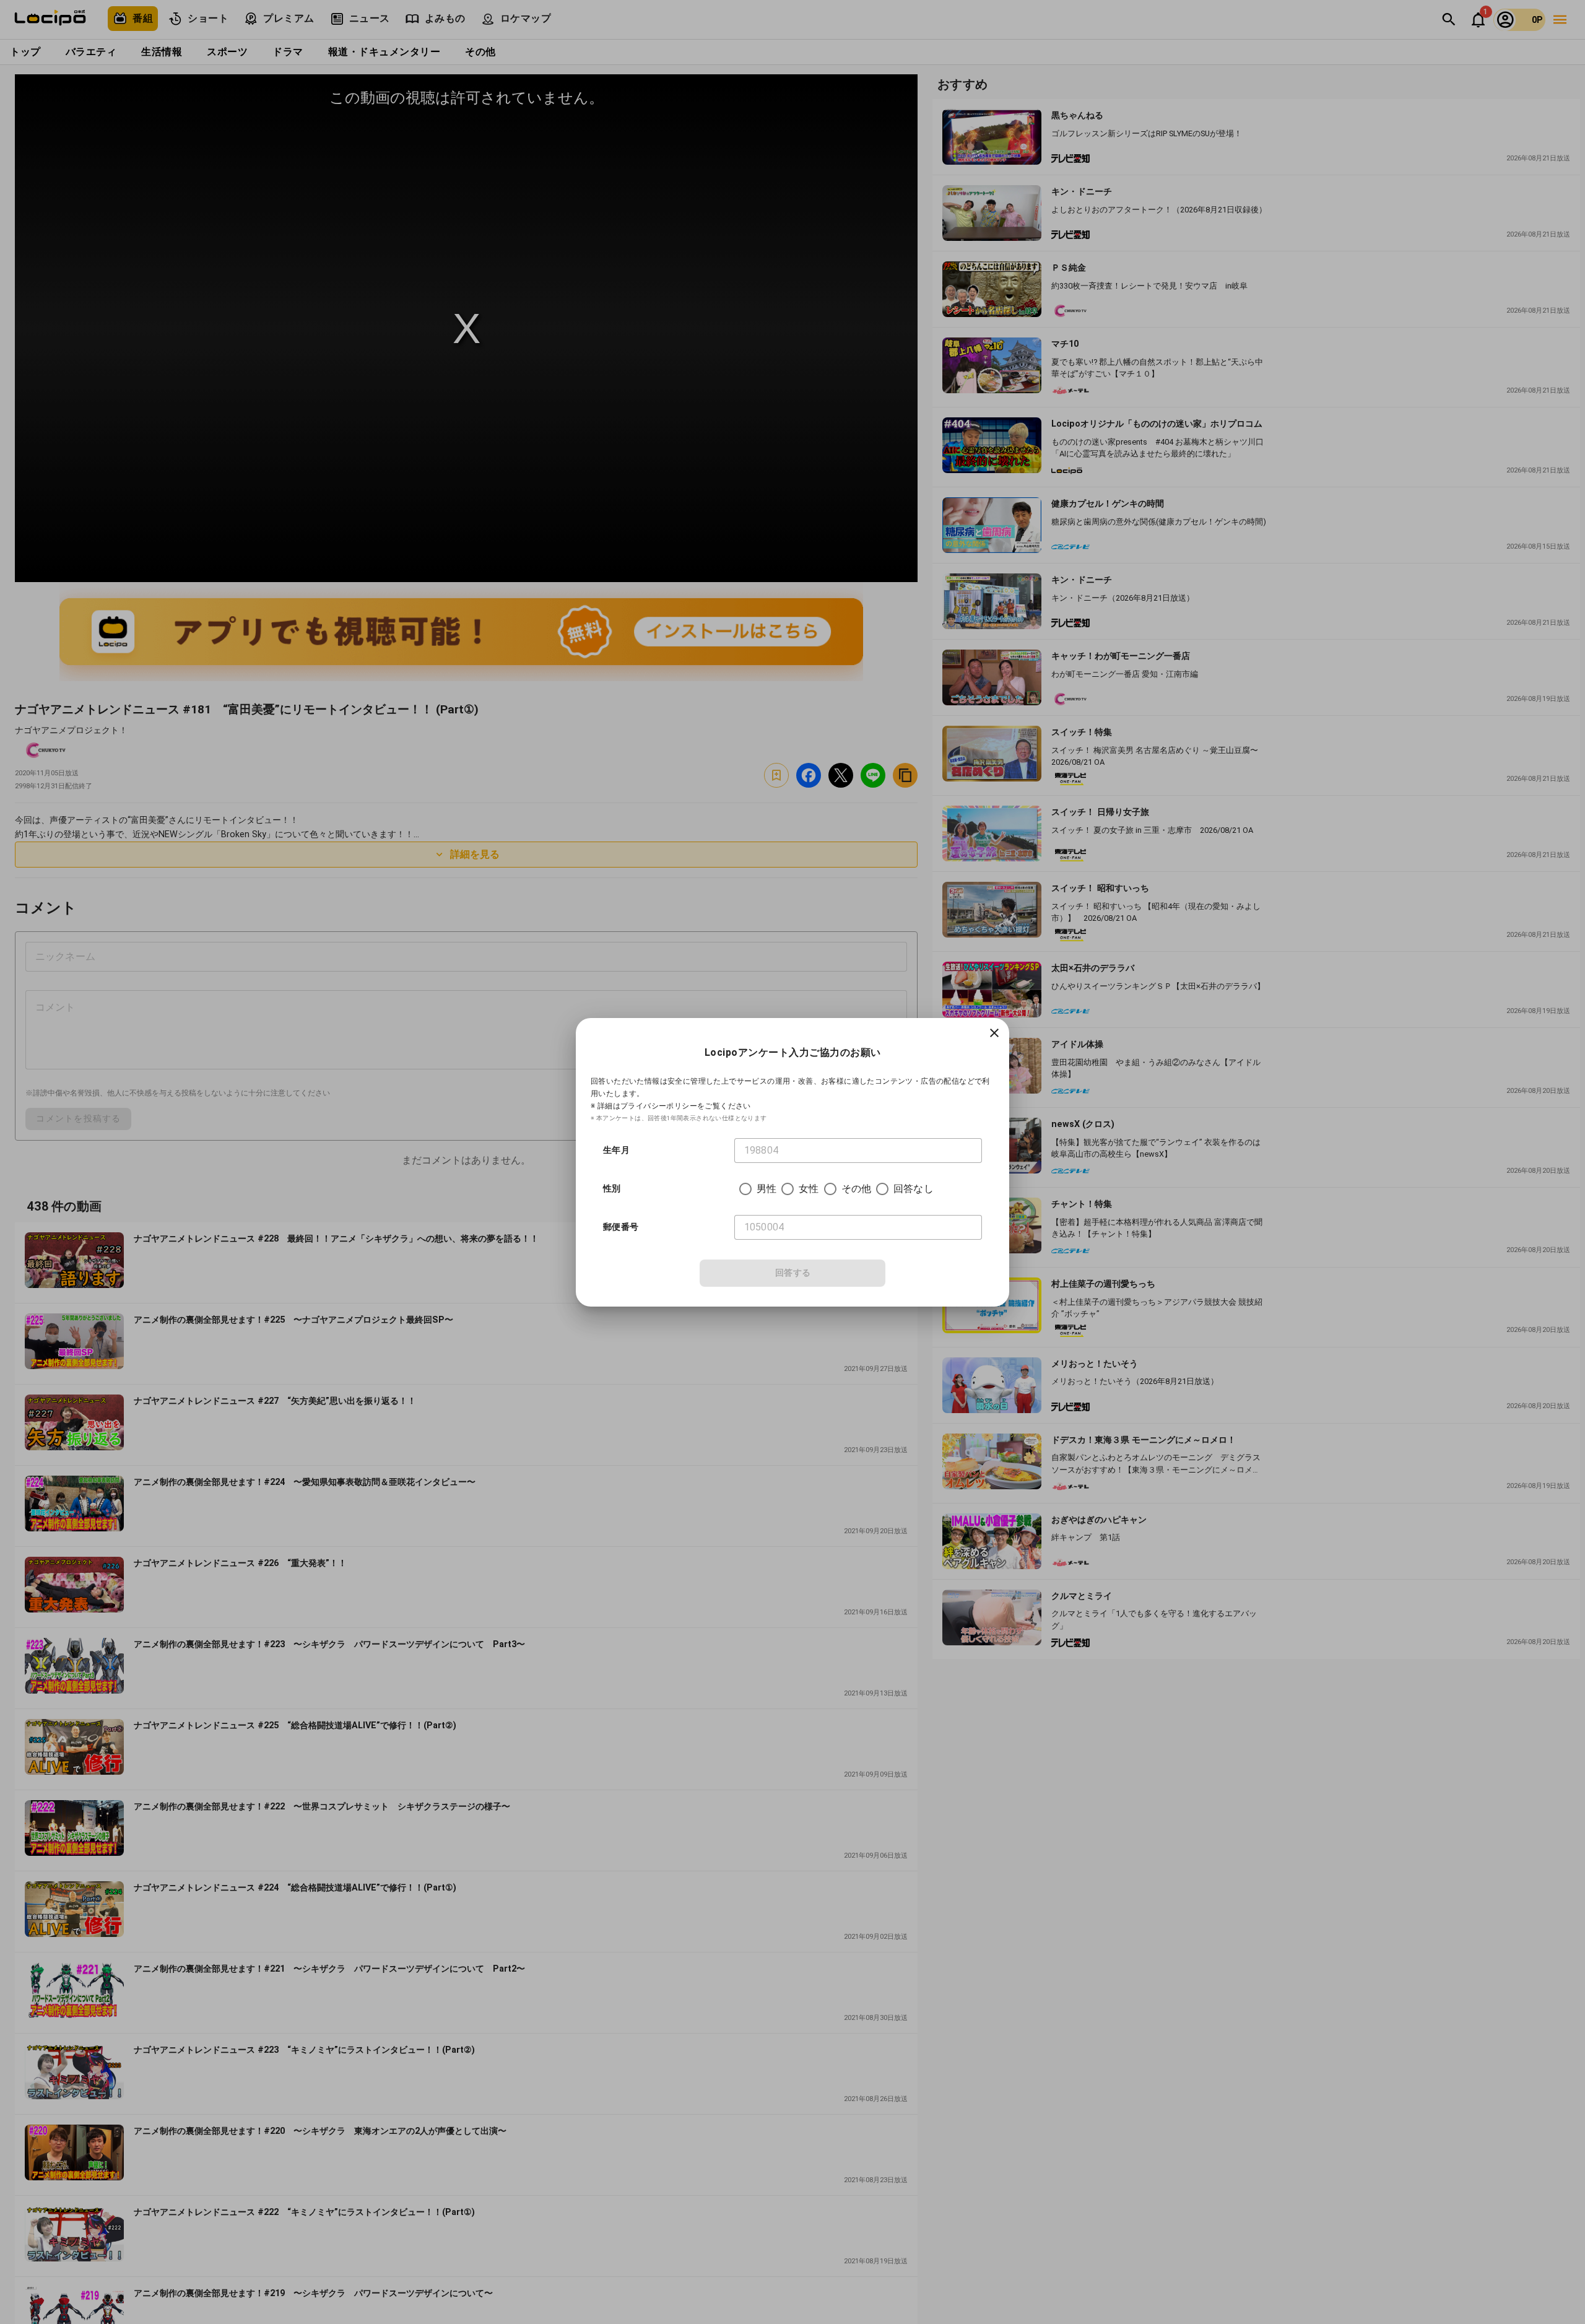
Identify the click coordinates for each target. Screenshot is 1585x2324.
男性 (766, 1189)
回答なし (914, 1189)
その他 (856, 1189)
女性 (809, 1189)
